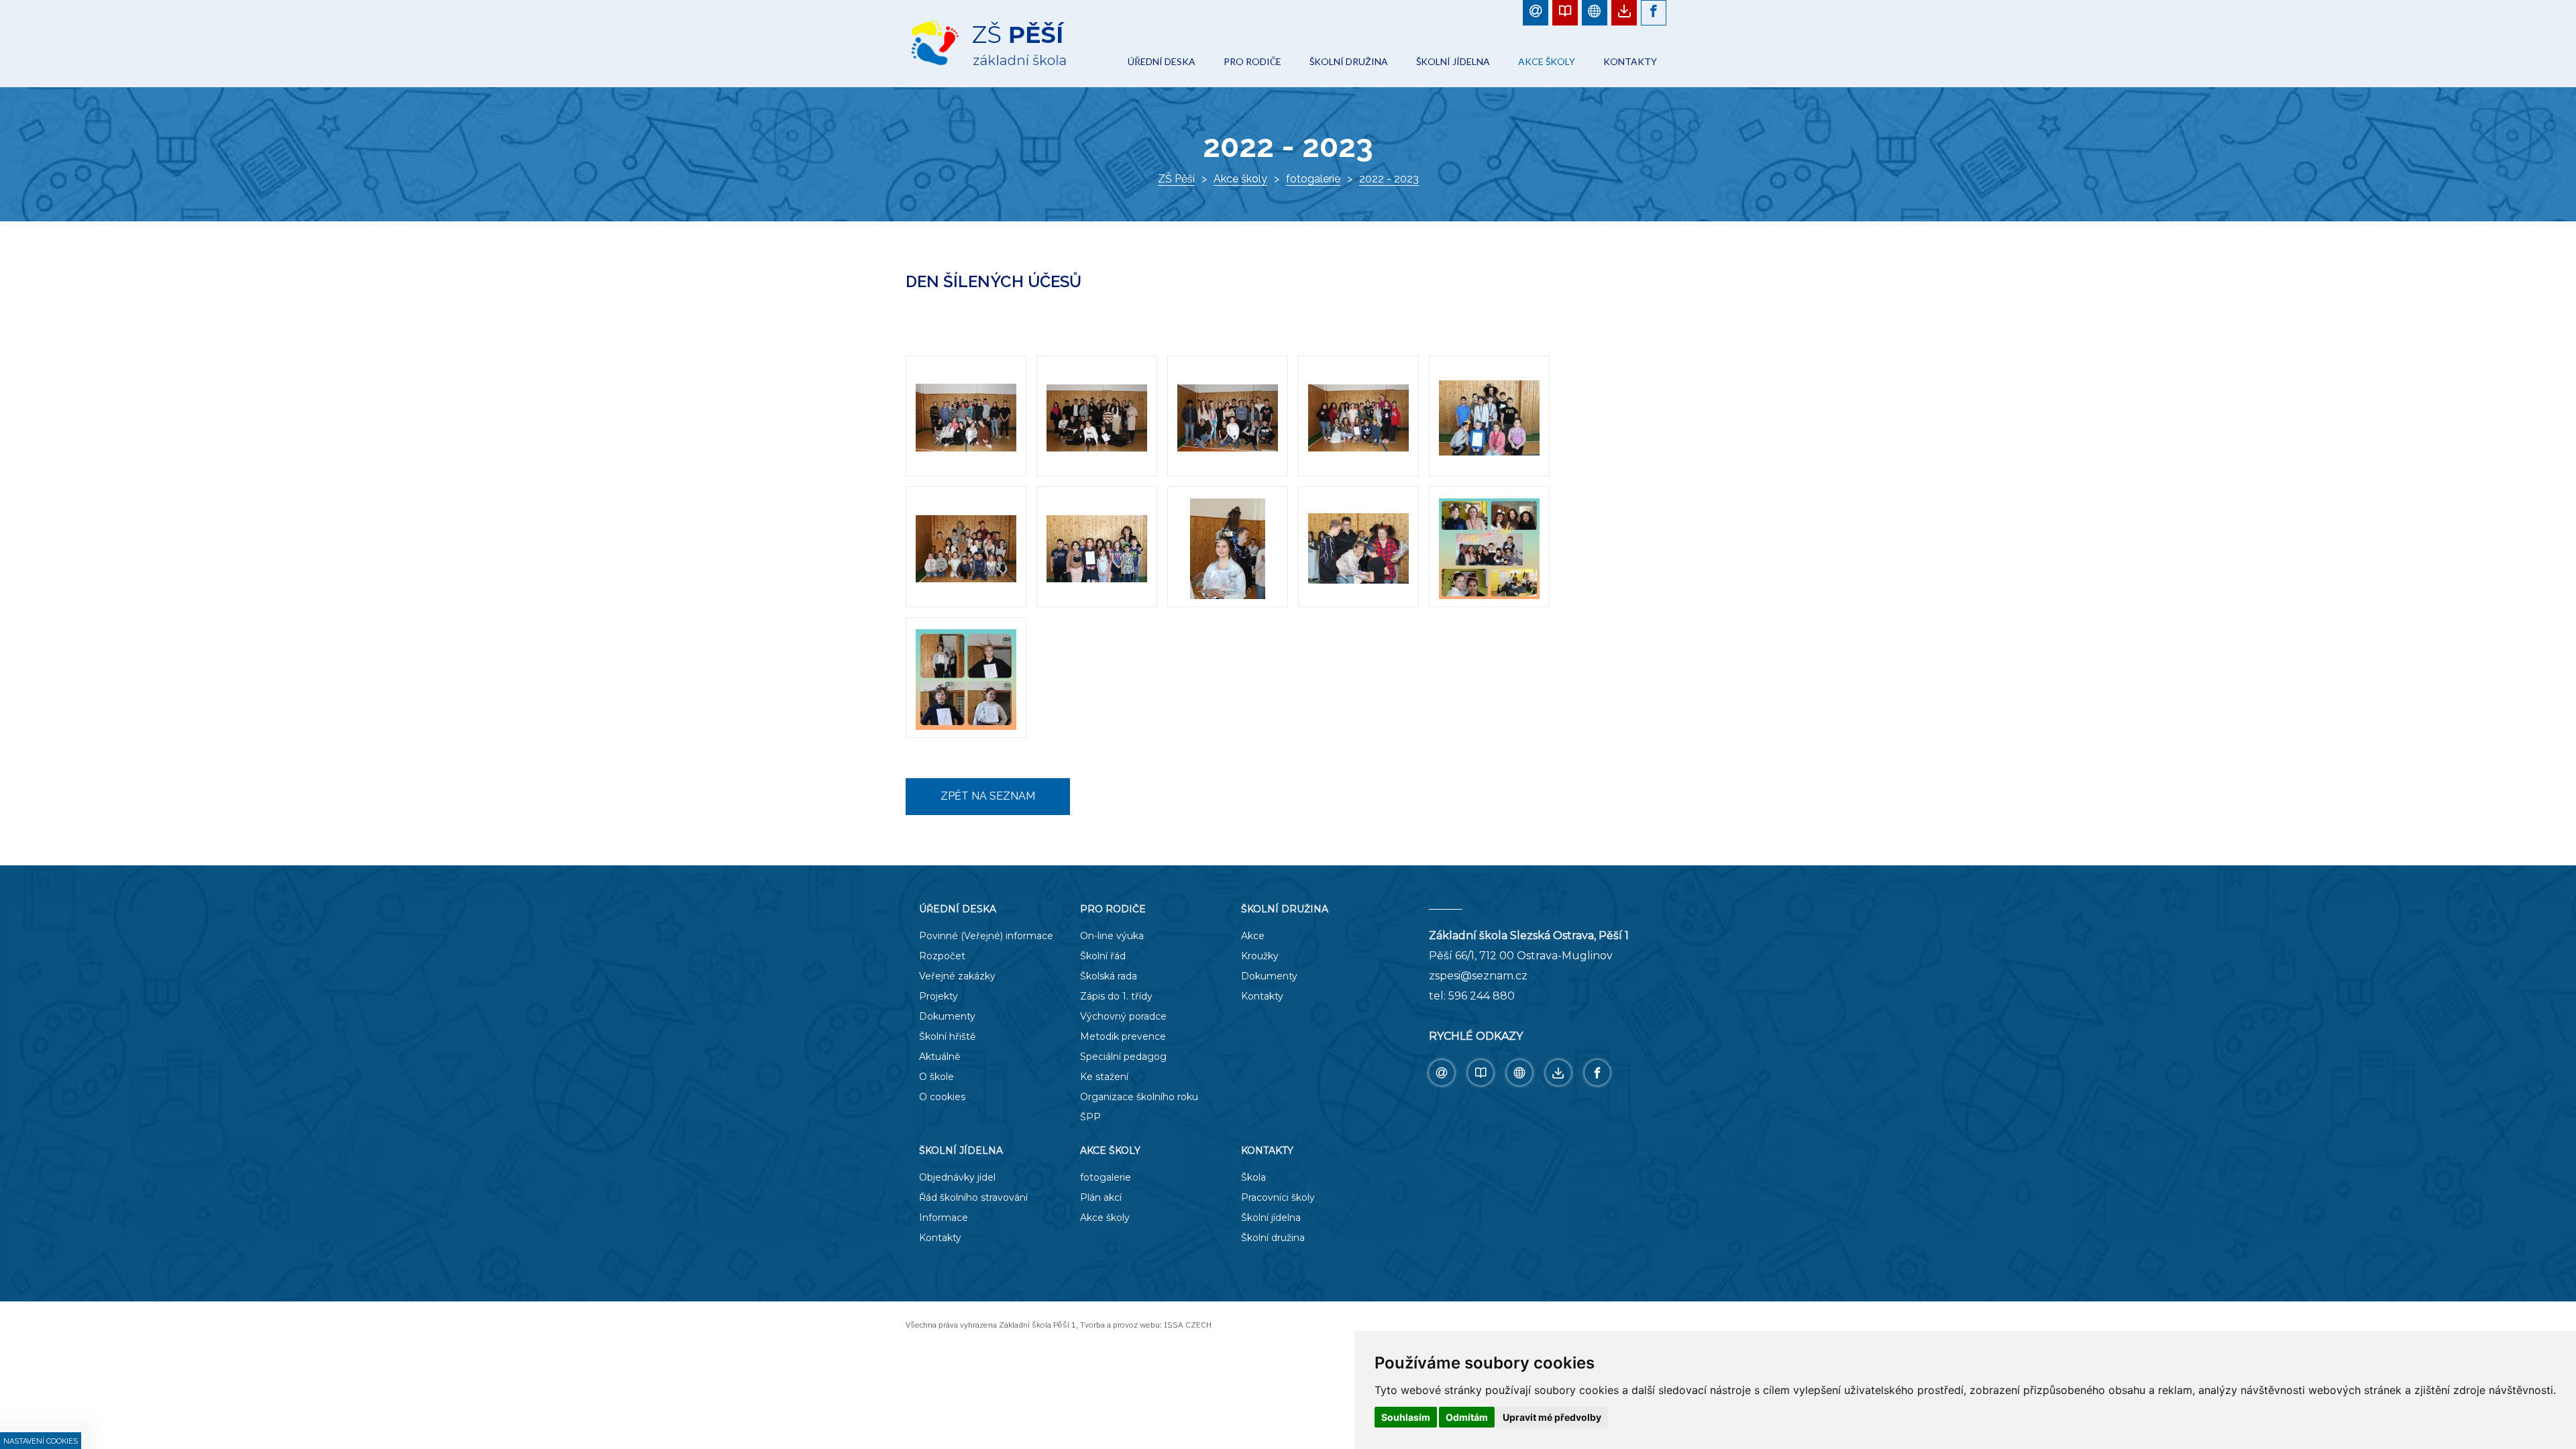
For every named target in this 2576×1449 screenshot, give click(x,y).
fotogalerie (1313, 179)
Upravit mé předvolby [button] (1552, 1417)
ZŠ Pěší (1176, 179)
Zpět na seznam (988, 796)
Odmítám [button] (1467, 1417)
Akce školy (1240, 179)
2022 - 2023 (1389, 179)
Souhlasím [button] (1406, 1417)
